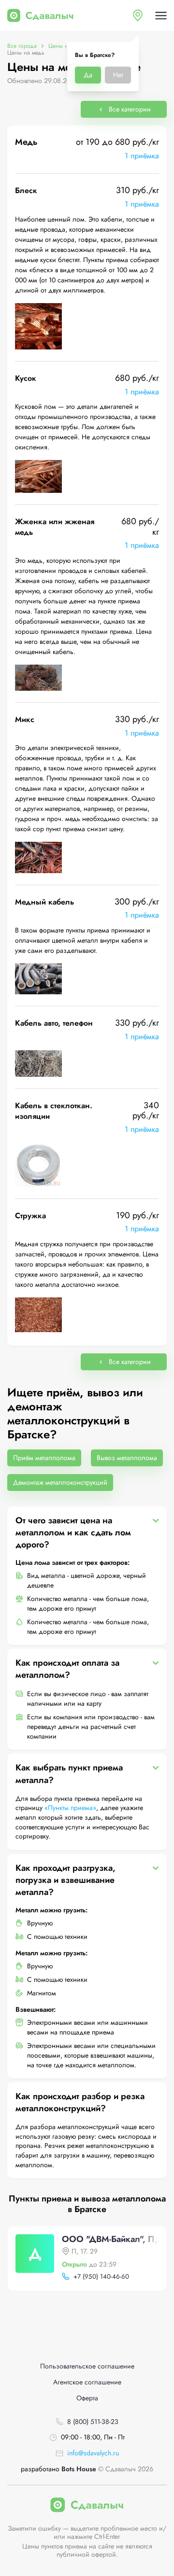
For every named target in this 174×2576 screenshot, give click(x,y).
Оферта (87, 2398)
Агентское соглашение (87, 2382)
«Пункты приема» (70, 1808)
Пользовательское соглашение (87, 2366)
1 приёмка (142, 156)
